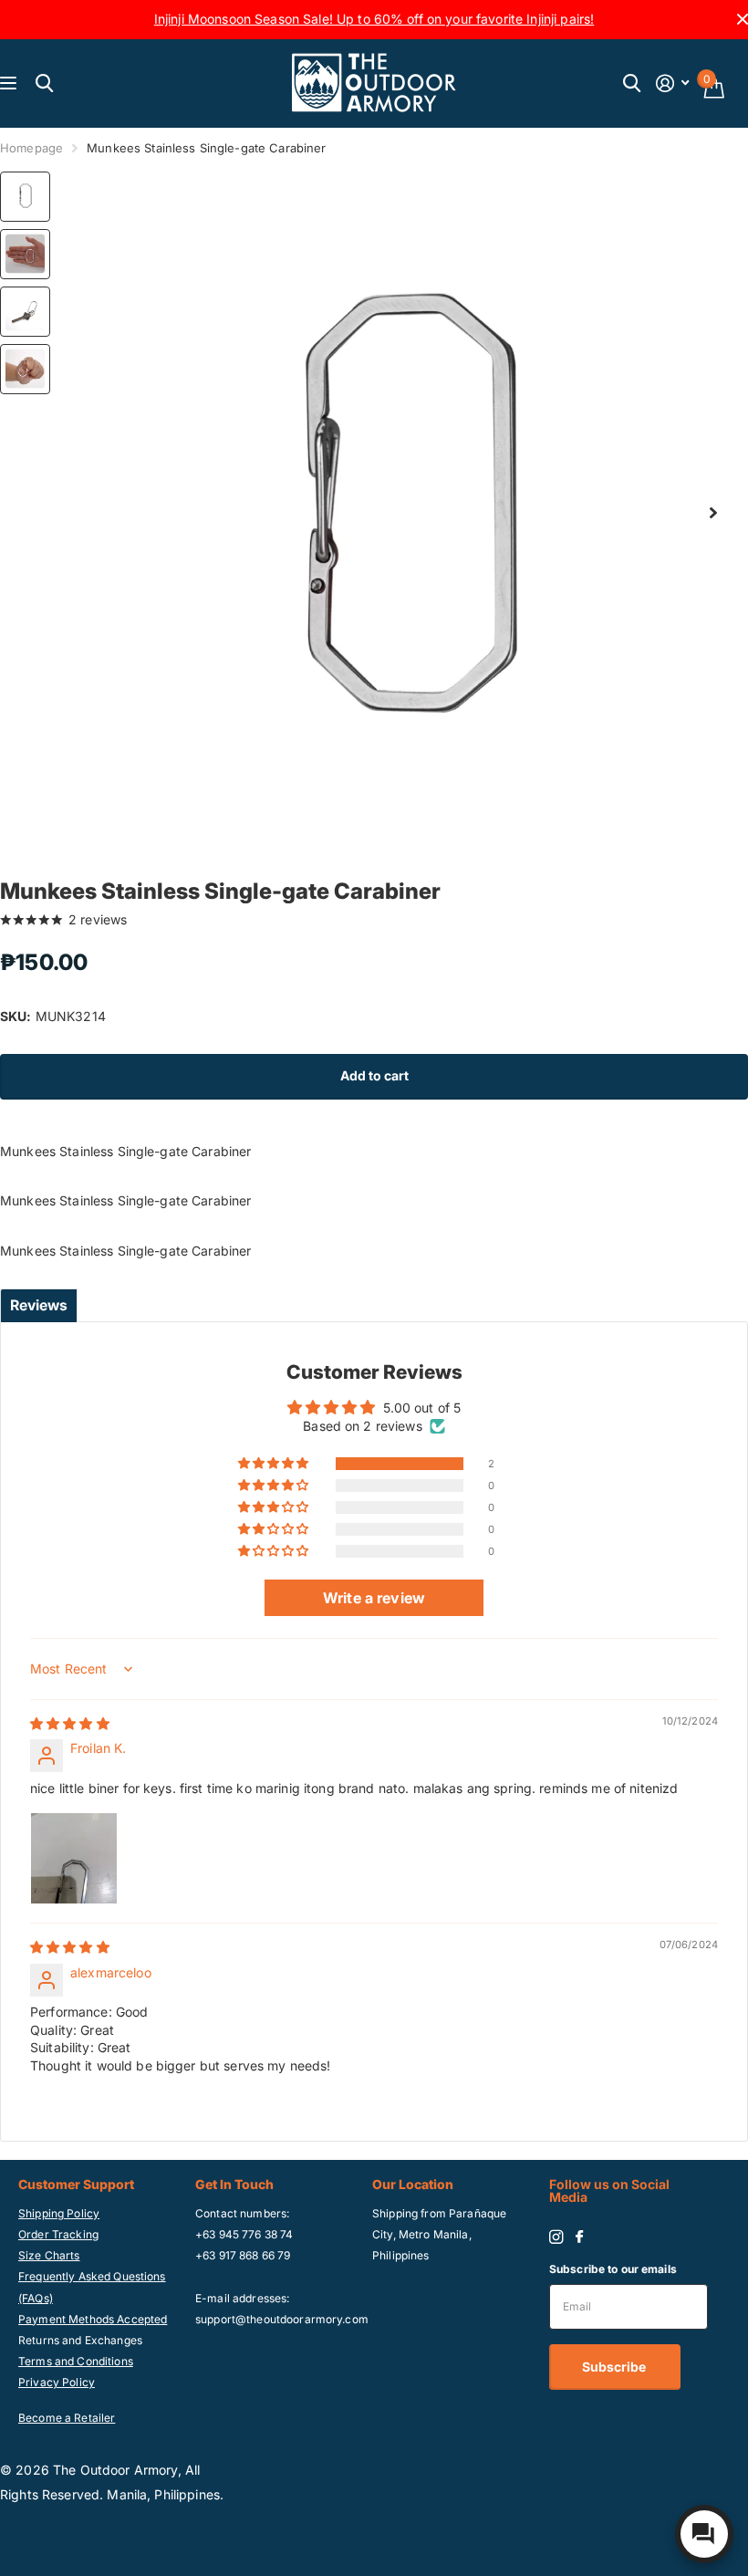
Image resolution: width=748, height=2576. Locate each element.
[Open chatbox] (704, 2534)
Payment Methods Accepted (93, 2319)
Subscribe (615, 2367)
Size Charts (49, 2255)
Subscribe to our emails (613, 2269)
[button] (713, 513)
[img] (70, 1723)
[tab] (39, 1306)
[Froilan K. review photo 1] (74, 1856)
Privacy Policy (57, 2382)
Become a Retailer (67, 2418)
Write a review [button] (374, 1598)
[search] (44, 83)
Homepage (31, 148)
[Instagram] (556, 2237)
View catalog (10, 83)
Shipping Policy (59, 2213)
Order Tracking (58, 2234)
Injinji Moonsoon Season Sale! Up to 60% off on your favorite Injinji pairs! (374, 19)
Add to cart (374, 1075)
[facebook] (579, 2237)
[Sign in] (673, 83)
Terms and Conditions (76, 2361)
